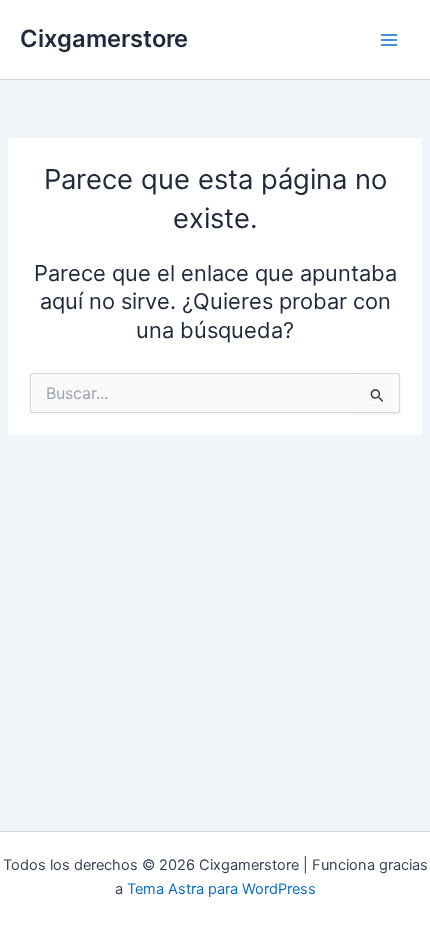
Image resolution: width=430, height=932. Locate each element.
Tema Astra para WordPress (221, 889)
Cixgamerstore (104, 38)
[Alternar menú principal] (389, 40)
